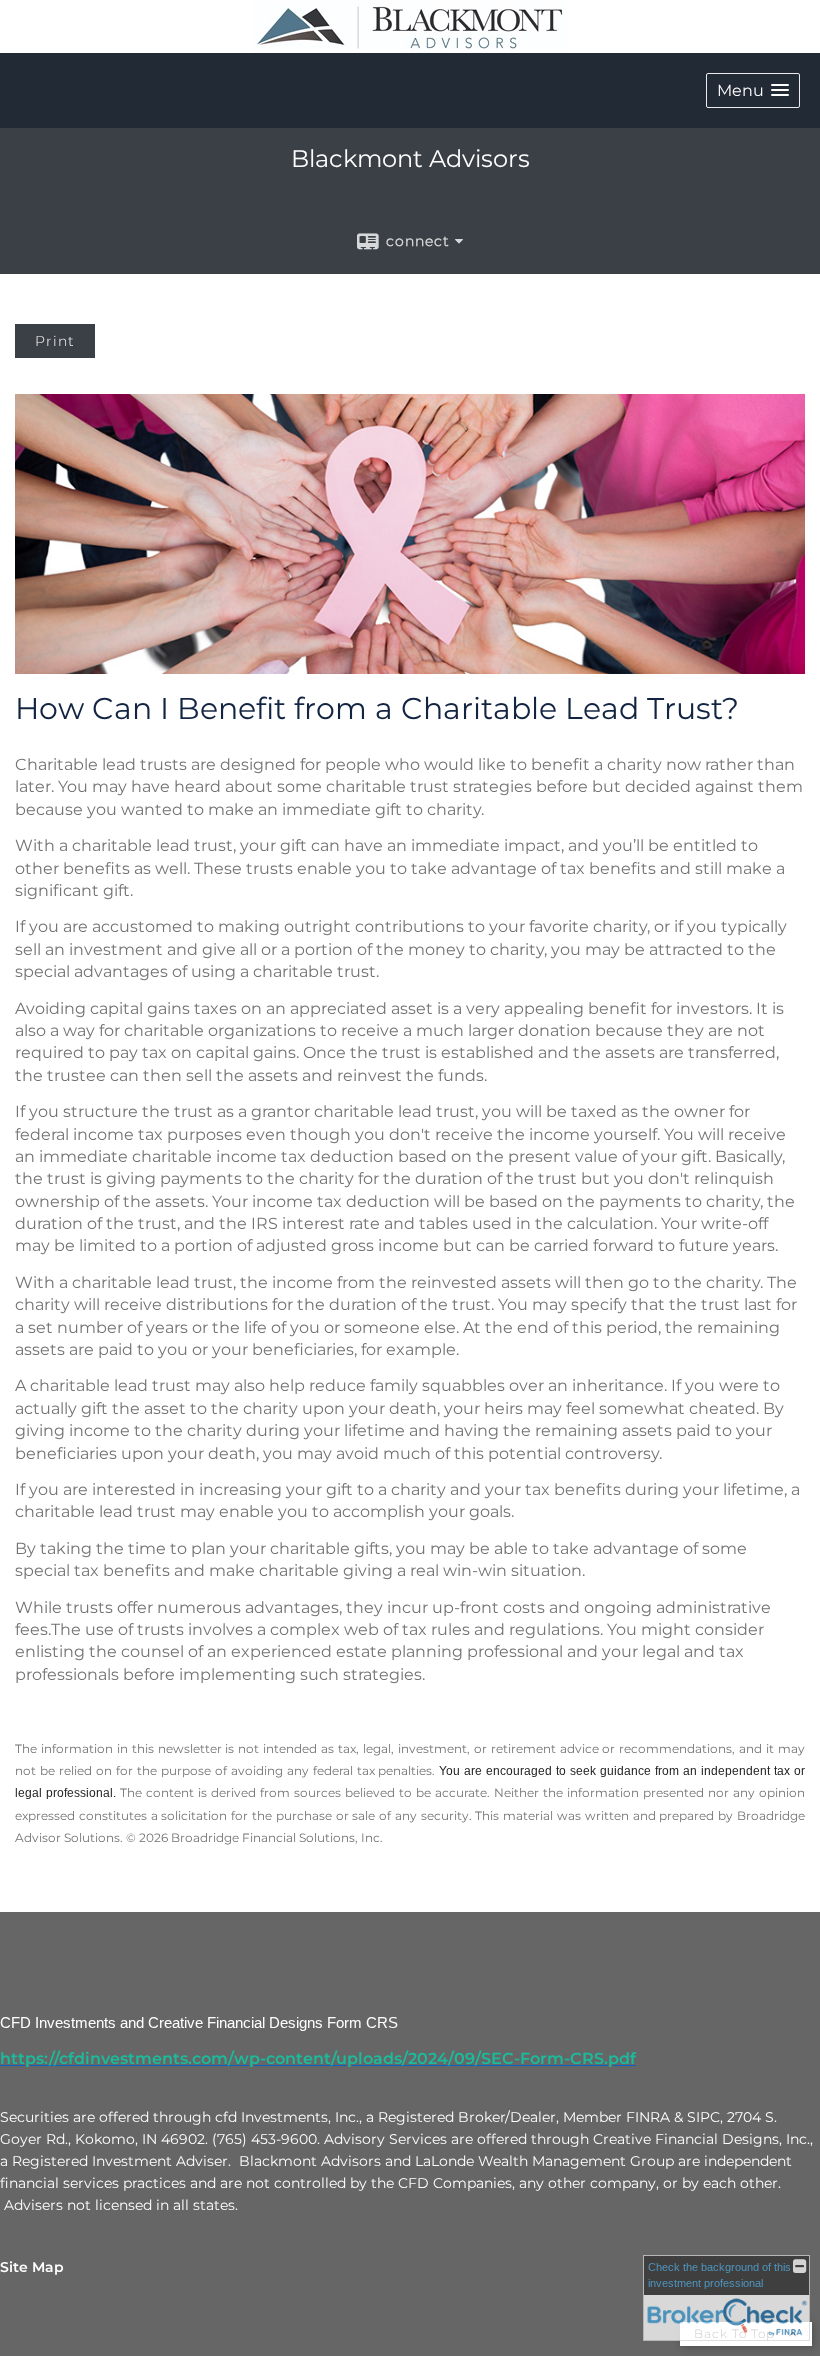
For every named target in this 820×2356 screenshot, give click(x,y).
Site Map (32, 2267)
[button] (753, 90)
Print (55, 341)
